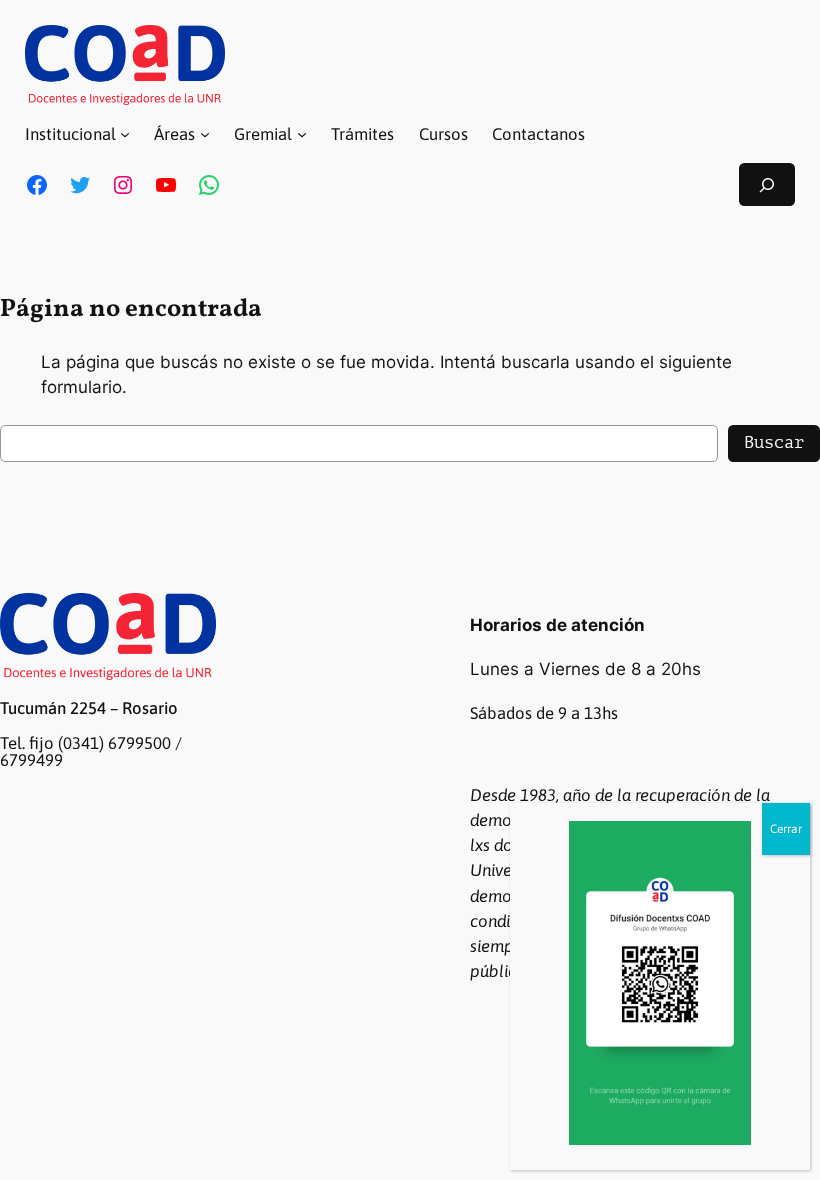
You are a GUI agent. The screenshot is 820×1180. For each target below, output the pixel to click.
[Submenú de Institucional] (125, 134)
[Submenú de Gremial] (302, 134)
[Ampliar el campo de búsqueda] (767, 184)
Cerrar (786, 829)
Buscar (774, 442)
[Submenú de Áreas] (205, 134)
